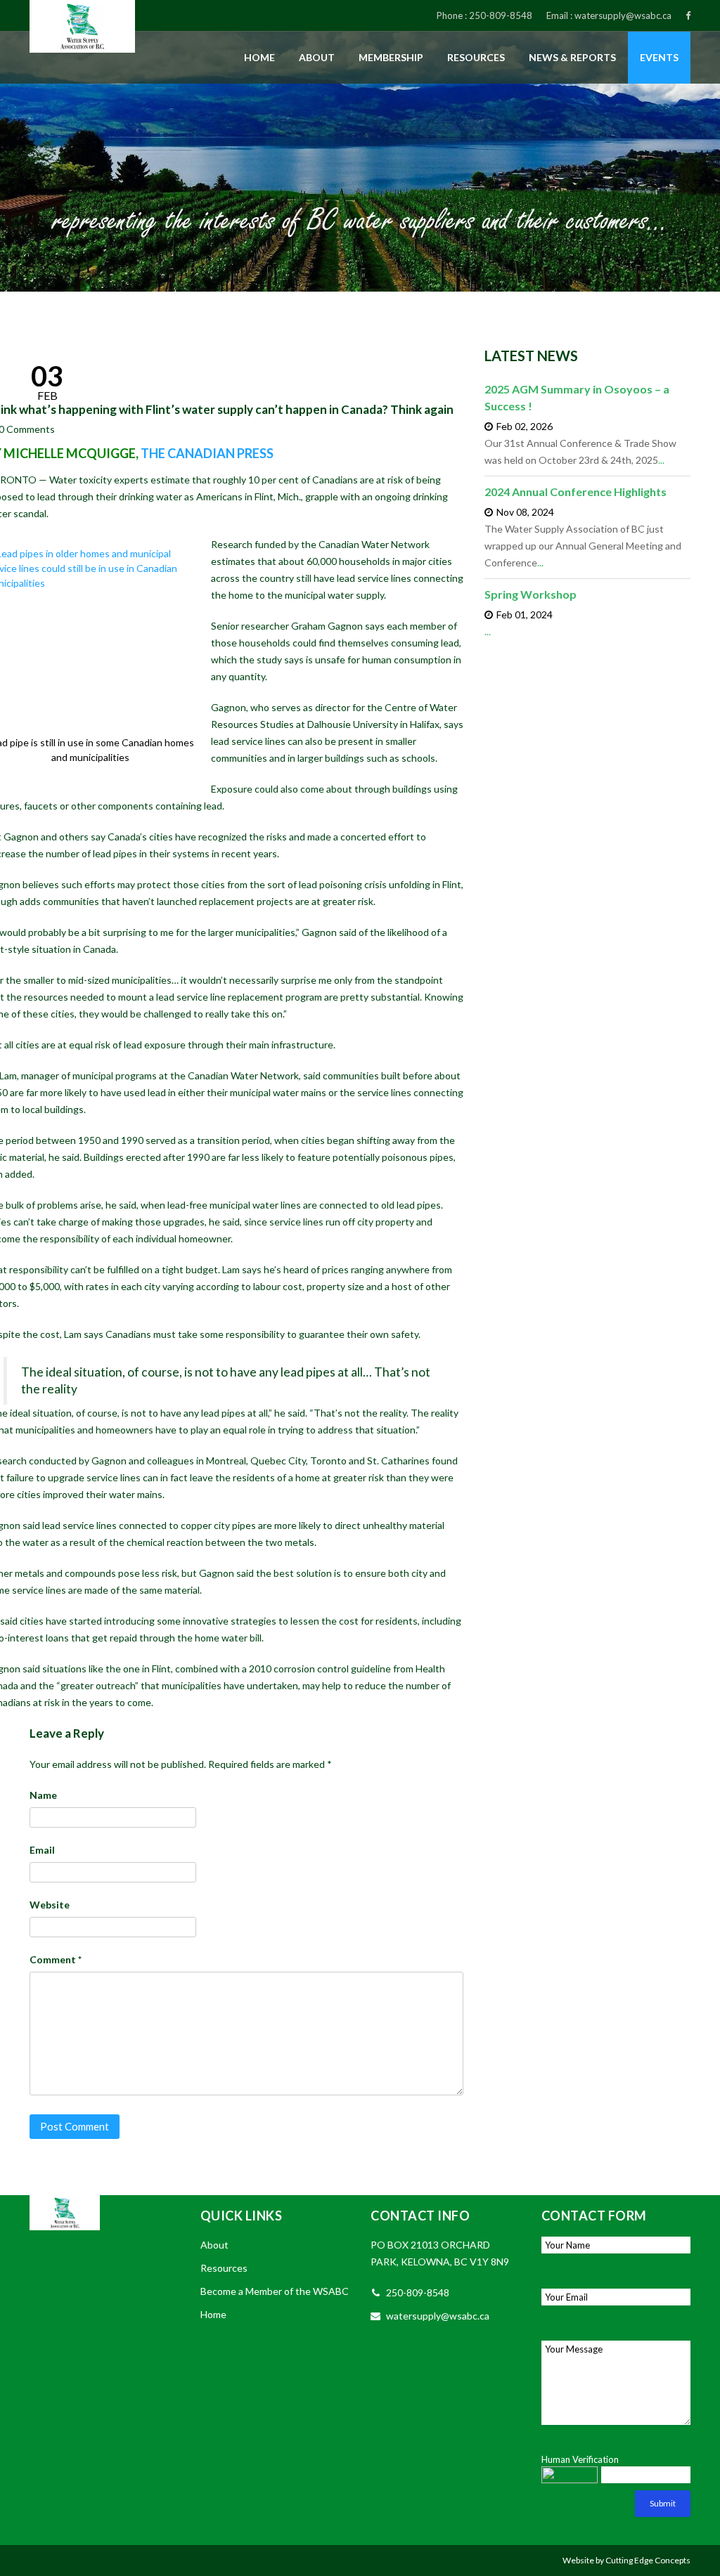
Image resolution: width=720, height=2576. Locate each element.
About (317, 57)
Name (43, 1795)
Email (42, 1850)
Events (659, 57)
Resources (476, 57)
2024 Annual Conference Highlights (576, 492)
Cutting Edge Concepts (648, 2560)
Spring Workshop (531, 594)
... (661, 460)
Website (50, 1905)
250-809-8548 (501, 15)
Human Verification (580, 2459)
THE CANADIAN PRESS (207, 453)
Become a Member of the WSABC (275, 2291)
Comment (56, 1959)
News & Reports (572, 57)
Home (259, 57)
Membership (391, 57)
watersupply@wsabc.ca (623, 15)
